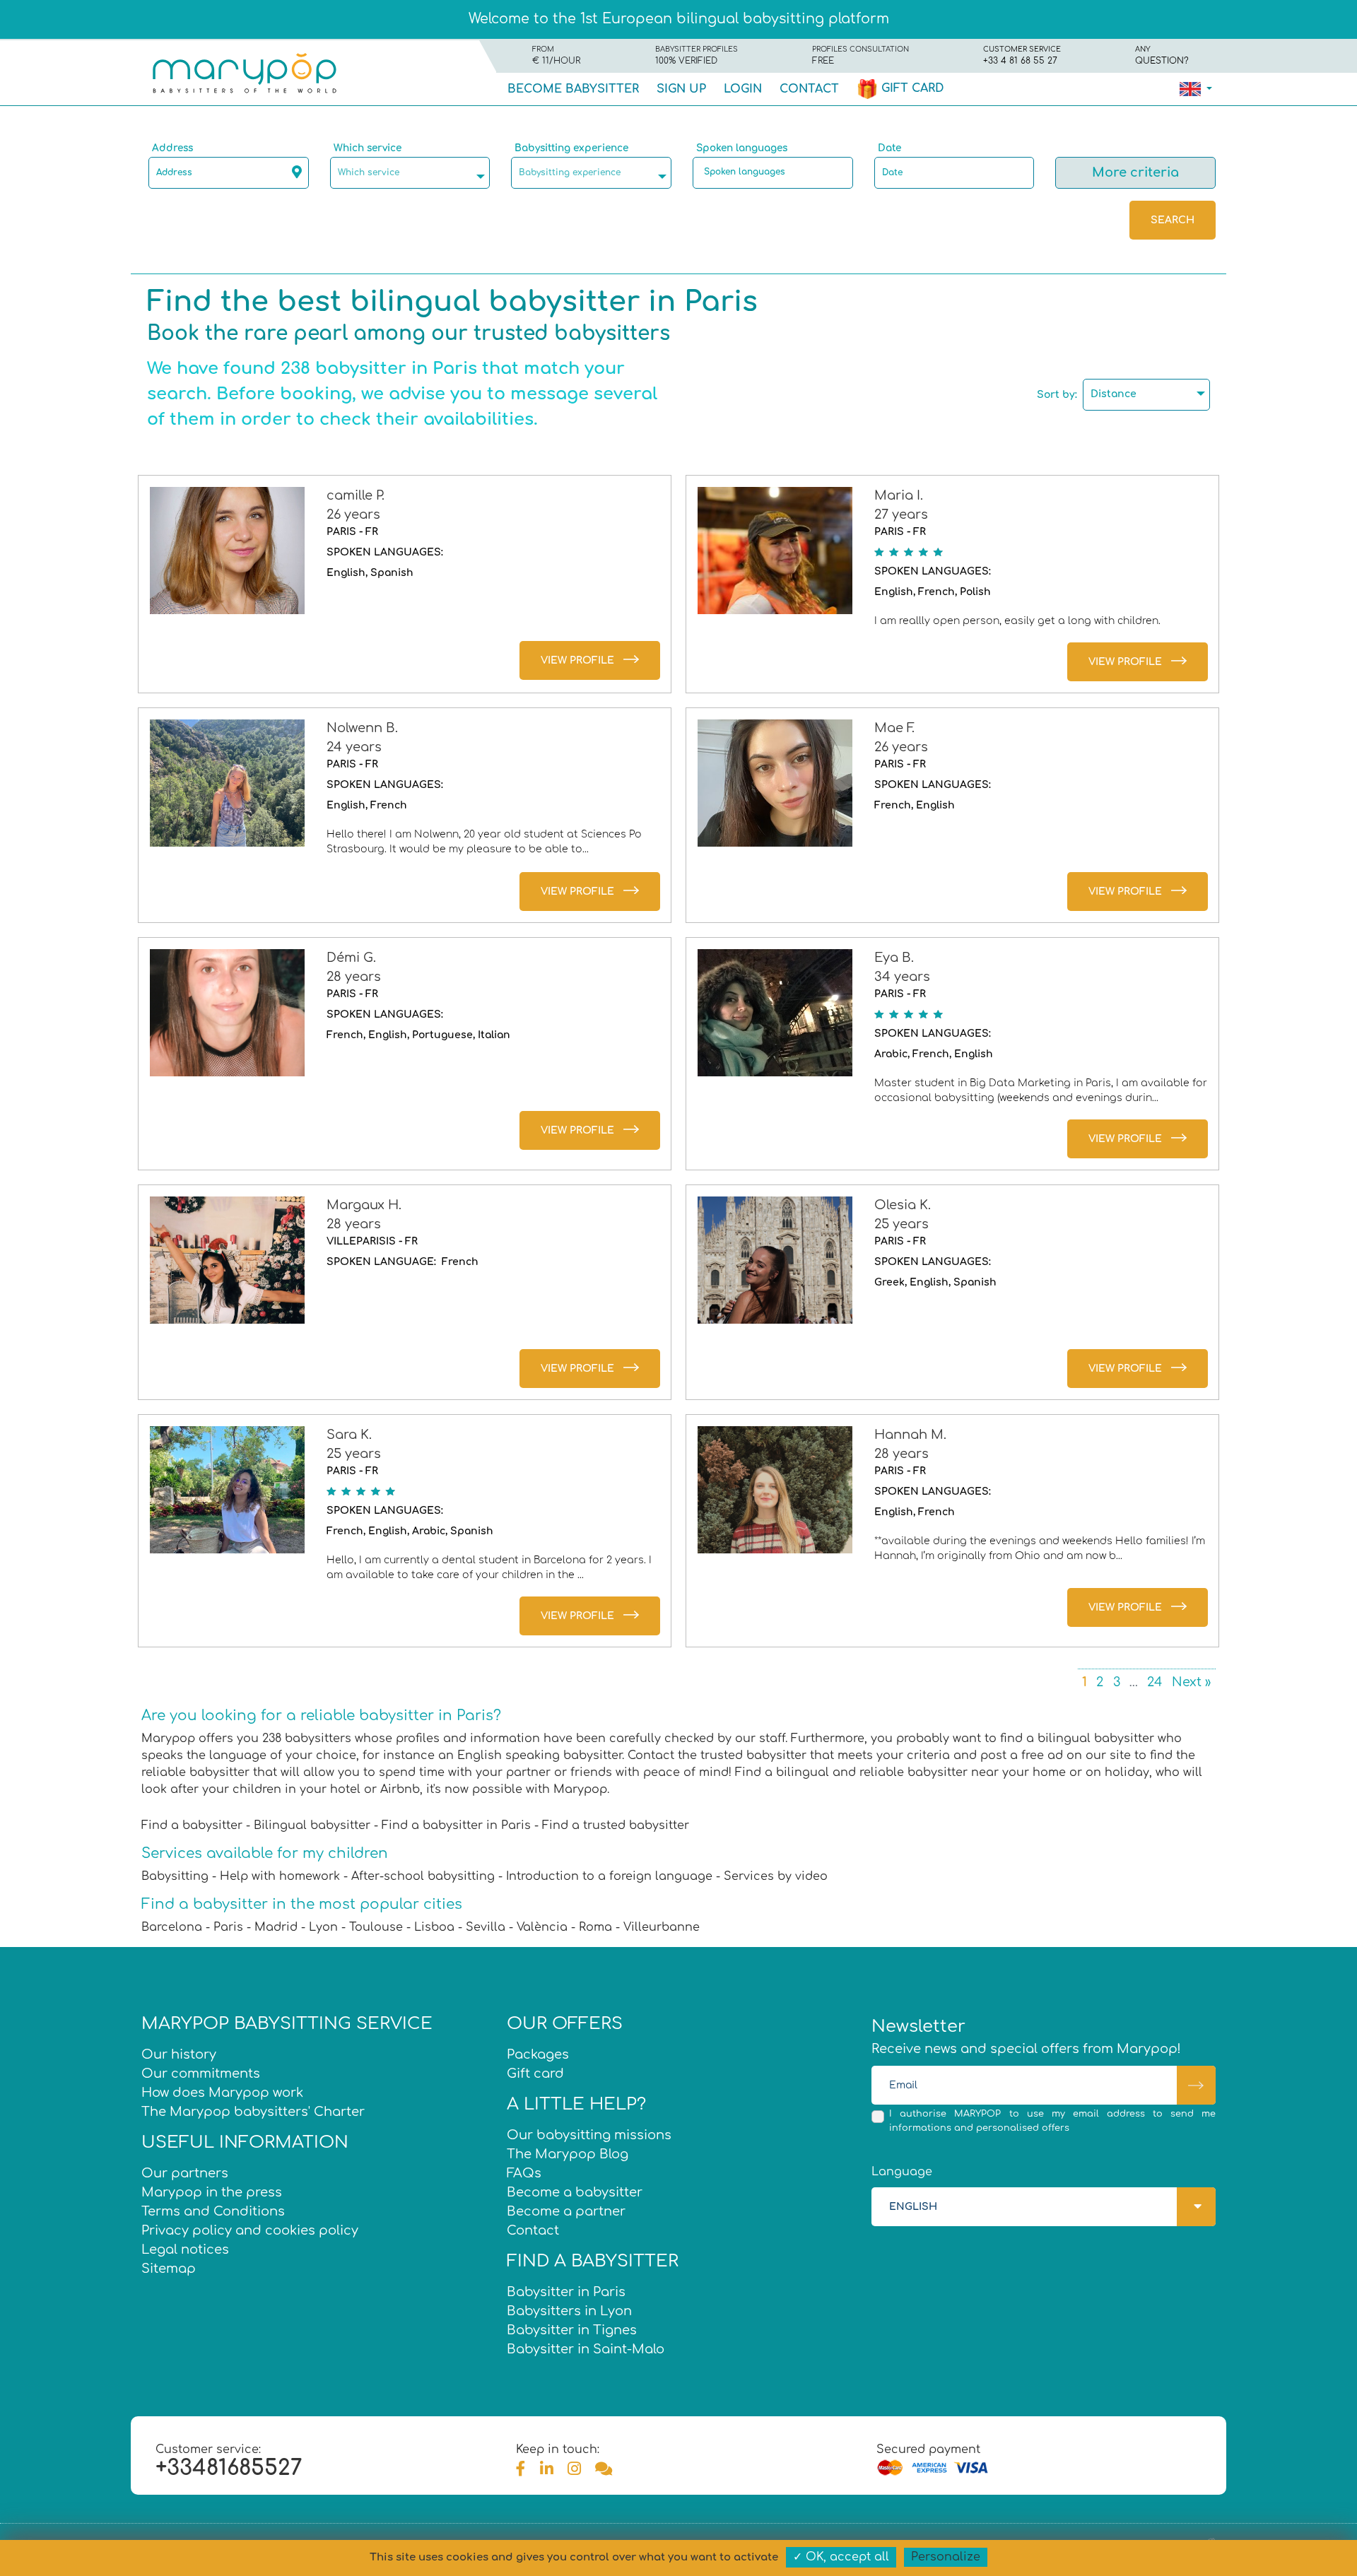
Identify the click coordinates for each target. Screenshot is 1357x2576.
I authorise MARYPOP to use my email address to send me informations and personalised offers (1052, 2121)
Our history (179, 2054)
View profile (577, 660)
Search (1173, 220)
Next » (1191, 1682)
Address (172, 148)
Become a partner (566, 2211)
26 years (353, 514)
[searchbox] (776, 172)
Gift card (911, 88)
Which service (368, 148)
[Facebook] (521, 2469)
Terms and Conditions (213, 2211)
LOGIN (743, 89)
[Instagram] (574, 2469)
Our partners (185, 2173)
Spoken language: (381, 1262)
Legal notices (185, 2249)
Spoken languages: (385, 552)
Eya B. (894, 958)
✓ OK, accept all (841, 2557)
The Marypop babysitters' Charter (253, 2112)
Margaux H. (364, 1205)
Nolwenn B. (362, 728)
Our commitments (201, 2074)
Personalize (946, 2557)
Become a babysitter (575, 2192)
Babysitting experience (571, 148)
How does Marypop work (222, 2093)
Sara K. (349, 1435)
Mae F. (894, 728)
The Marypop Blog (568, 2154)
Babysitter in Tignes (572, 2330)
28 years (354, 977)
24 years (354, 747)
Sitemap (169, 2269)
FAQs (524, 2173)
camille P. (356, 495)
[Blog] (604, 2469)
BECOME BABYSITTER (573, 89)
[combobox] (410, 173)
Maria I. (899, 495)
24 (1155, 1682)
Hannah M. (910, 1435)
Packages (538, 2054)
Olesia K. (903, 1205)
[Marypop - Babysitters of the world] (244, 72)
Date (889, 148)
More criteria (1135, 172)
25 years (901, 1224)
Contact (809, 89)
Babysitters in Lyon (569, 2311)
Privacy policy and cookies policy (250, 2230)
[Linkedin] (547, 2469)
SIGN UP (681, 89)
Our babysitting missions (589, 2135)
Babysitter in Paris (566, 2292)
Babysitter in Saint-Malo (586, 2349)
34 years (902, 977)
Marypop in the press (212, 2192)
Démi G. (351, 958)
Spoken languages (742, 148)
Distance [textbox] (1114, 394)
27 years (901, 514)
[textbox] (414, 172)
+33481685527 (229, 2468)
